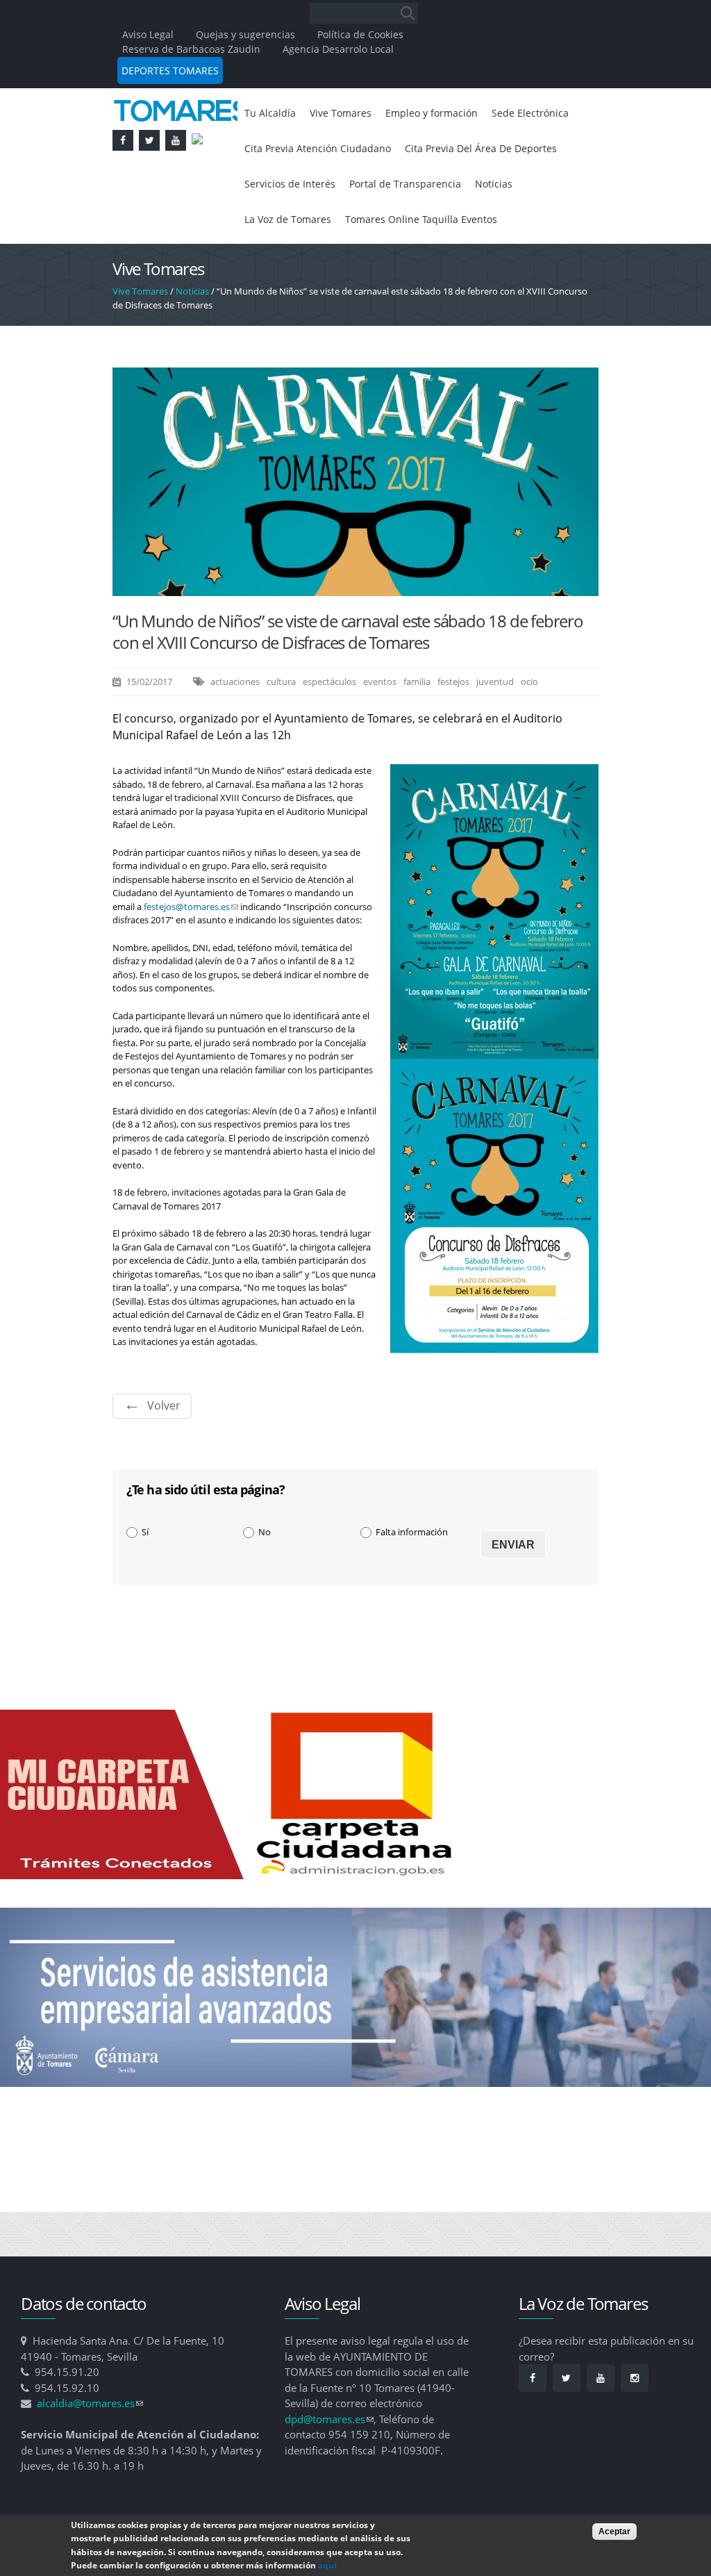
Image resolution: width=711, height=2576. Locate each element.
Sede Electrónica (288, 151)
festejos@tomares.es (191, 952)
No (265, 1578)
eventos (380, 727)
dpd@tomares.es (329, 2465)
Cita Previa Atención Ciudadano (427, 151)
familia (417, 727)
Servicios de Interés (482, 189)
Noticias (405, 226)
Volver (164, 1451)
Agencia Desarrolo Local (338, 49)
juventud (495, 727)
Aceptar (614, 2532)
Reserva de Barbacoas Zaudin (191, 49)
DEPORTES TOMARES (170, 71)
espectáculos (329, 727)
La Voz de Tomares (489, 226)
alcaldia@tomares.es (90, 2449)
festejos (453, 727)
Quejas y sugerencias (245, 34)
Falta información (412, 1578)
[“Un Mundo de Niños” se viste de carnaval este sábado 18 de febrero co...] (355, 635)
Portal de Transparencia (307, 226)
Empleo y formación (450, 114)
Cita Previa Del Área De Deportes (331, 189)
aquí (327, 2565)
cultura (281, 727)
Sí (145, 1578)
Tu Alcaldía (273, 114)
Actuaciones (235, 727)
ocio (529, 727)
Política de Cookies (360, 34)
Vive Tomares (349, 114)
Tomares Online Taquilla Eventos (329, 264)
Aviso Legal (149, 34)
